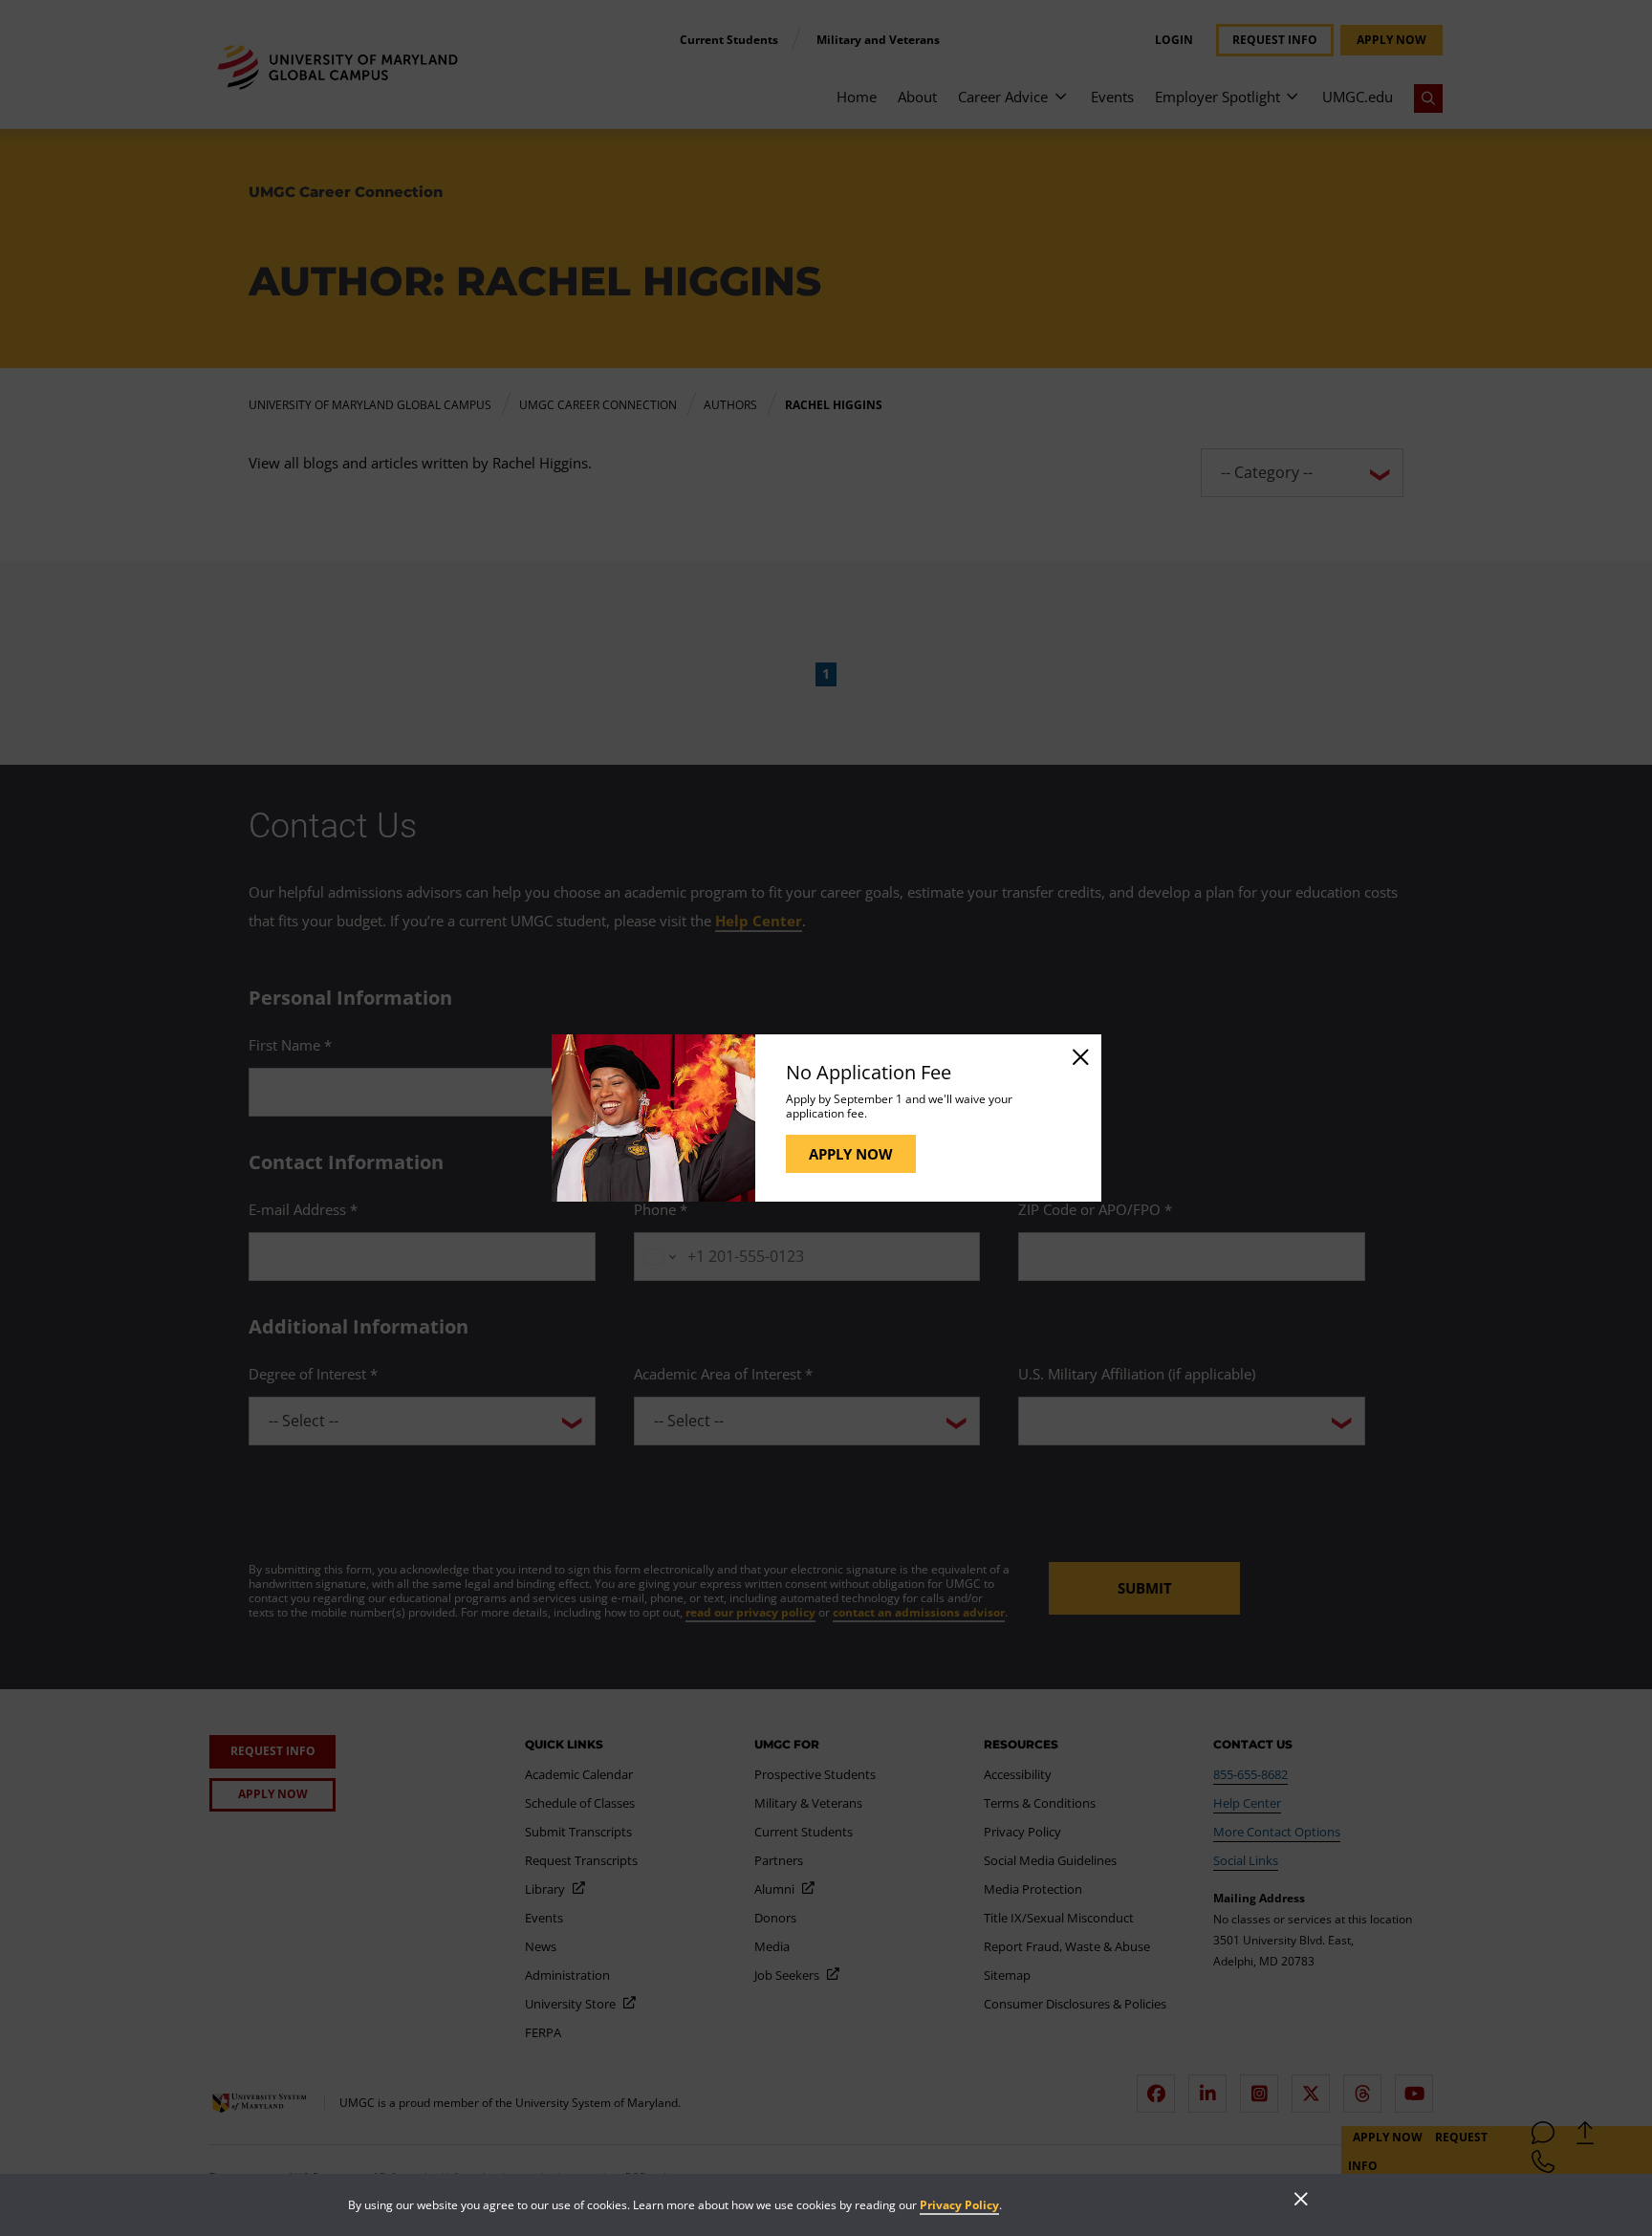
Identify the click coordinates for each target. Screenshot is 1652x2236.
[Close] (1079, 1056)
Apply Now (851, 1154)
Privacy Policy (959, 2205)
